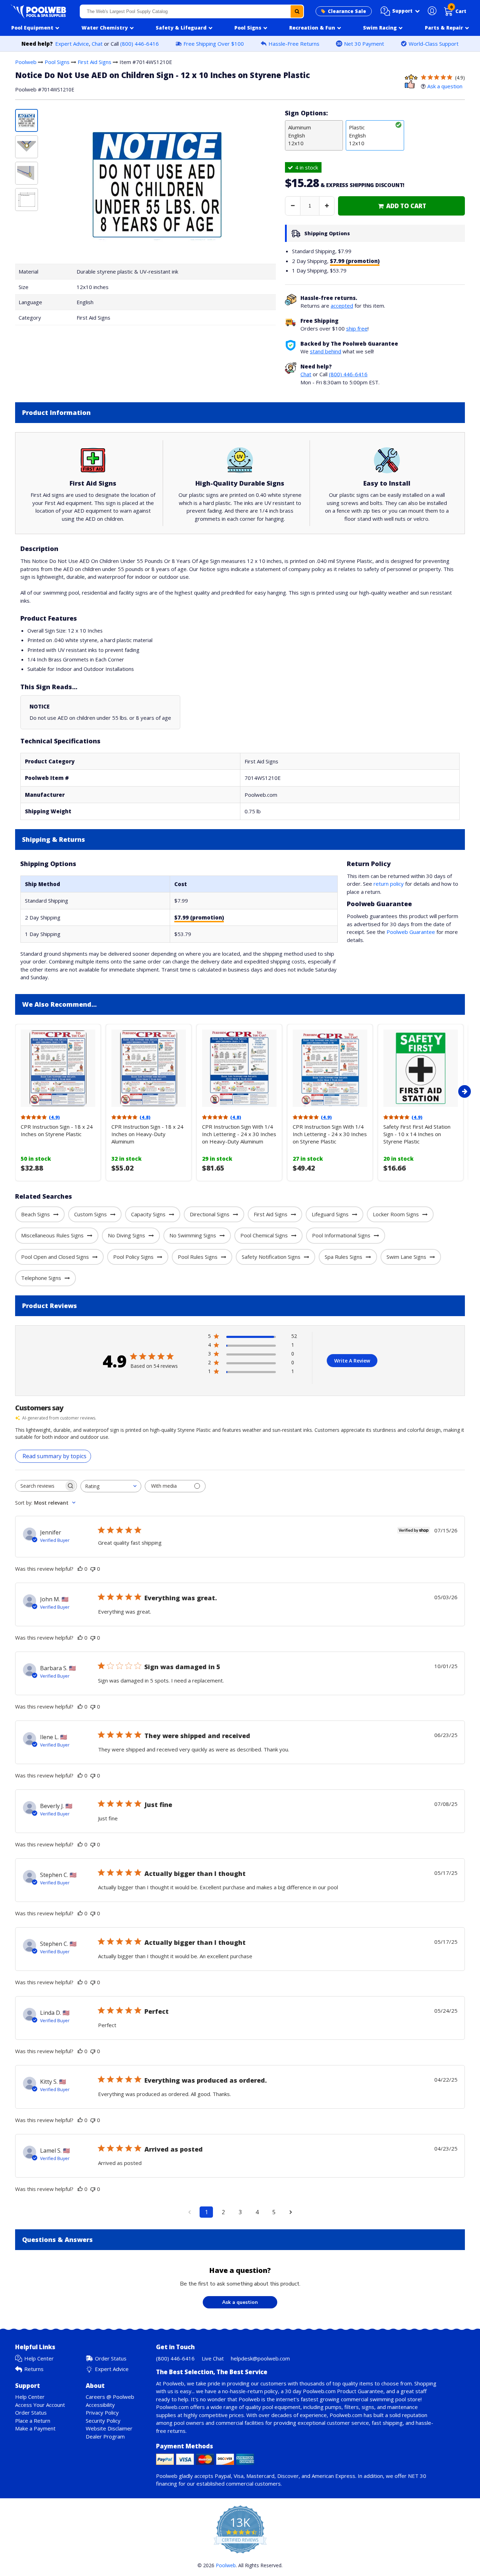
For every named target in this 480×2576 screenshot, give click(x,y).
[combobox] (192, 11)
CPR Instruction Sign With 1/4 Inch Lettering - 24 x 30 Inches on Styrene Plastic (330, 1134)
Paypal (223, 2476)
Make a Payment (35, 2428)
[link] (401, 206)
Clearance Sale (347, 11)
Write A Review (352, 1361)
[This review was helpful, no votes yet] (80, 1569)
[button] (400, 11)
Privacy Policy (102, 2412)
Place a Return (33, 2421)
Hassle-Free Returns (294, 44)
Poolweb (26, 62)
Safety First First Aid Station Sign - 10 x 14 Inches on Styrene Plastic (417, 1134)
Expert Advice (72, 44)
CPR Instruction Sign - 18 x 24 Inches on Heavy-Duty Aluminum (147, 1134)
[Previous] (13, 1091)
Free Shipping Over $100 (214, 44)
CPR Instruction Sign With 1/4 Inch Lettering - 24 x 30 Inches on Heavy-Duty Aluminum (239, 1134)
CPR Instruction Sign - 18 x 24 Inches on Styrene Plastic (57, 1130)
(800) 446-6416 (140, 44)
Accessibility (100, 2405)
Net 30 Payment (364, 44)
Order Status (111, 2358)
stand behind (326, 351)
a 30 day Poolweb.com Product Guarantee (332, 2391)
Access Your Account (40, 2405)
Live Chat (213, 2358)
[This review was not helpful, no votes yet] (93, 1569)
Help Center (39, 2358)
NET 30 (417, 2476)
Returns (34, 2369)
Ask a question (445, 86)
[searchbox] (40, 1486)
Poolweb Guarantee (411, 932)
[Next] (465, 1091)
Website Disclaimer (109, 2428)
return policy (389, 884)
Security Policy (103, 2421)
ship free (357, 328)
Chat (97, 44)
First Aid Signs (95, 62)
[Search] (297, 11)
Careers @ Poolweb (110, 2397)
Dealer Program (105, 2436)
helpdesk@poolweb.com (260, 2358)
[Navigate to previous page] (189, 2212)
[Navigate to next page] (291, 2212)
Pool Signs (57, 62)
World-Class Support (434, 44)
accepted (342, 306)
